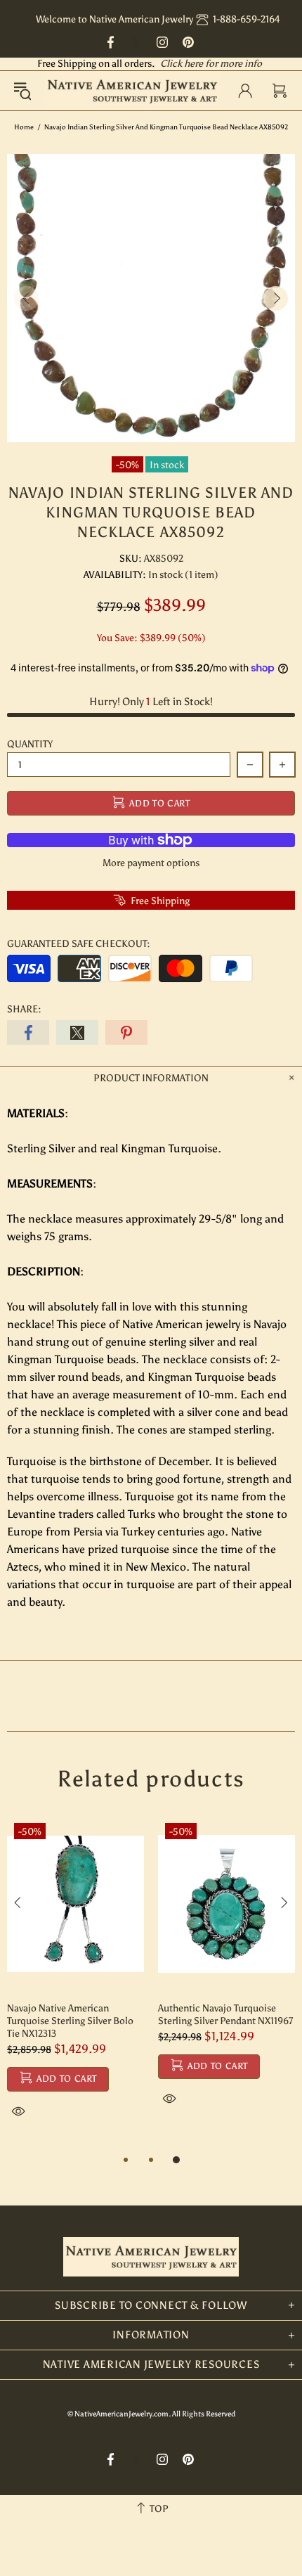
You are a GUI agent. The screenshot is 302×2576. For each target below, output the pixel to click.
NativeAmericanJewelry (132, 91)
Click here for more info (211, 64)
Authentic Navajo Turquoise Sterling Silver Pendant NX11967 (225, 2015)
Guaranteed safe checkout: (79, 944)
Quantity (30, 744)
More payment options (151, 863)
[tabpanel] (75, 1984)
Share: (24, 1009)
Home (24, 127)
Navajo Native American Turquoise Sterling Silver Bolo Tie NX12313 (70, 2021)
